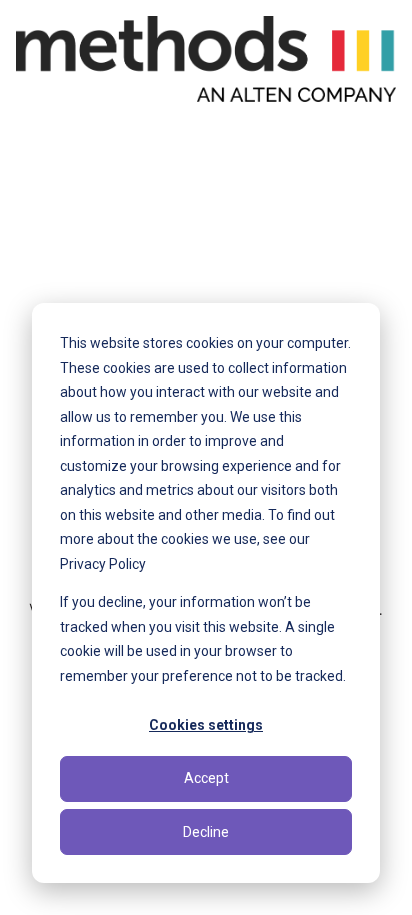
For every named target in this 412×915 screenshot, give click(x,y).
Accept (206, 778)
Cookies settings (206, 725)
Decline (206, 832)
